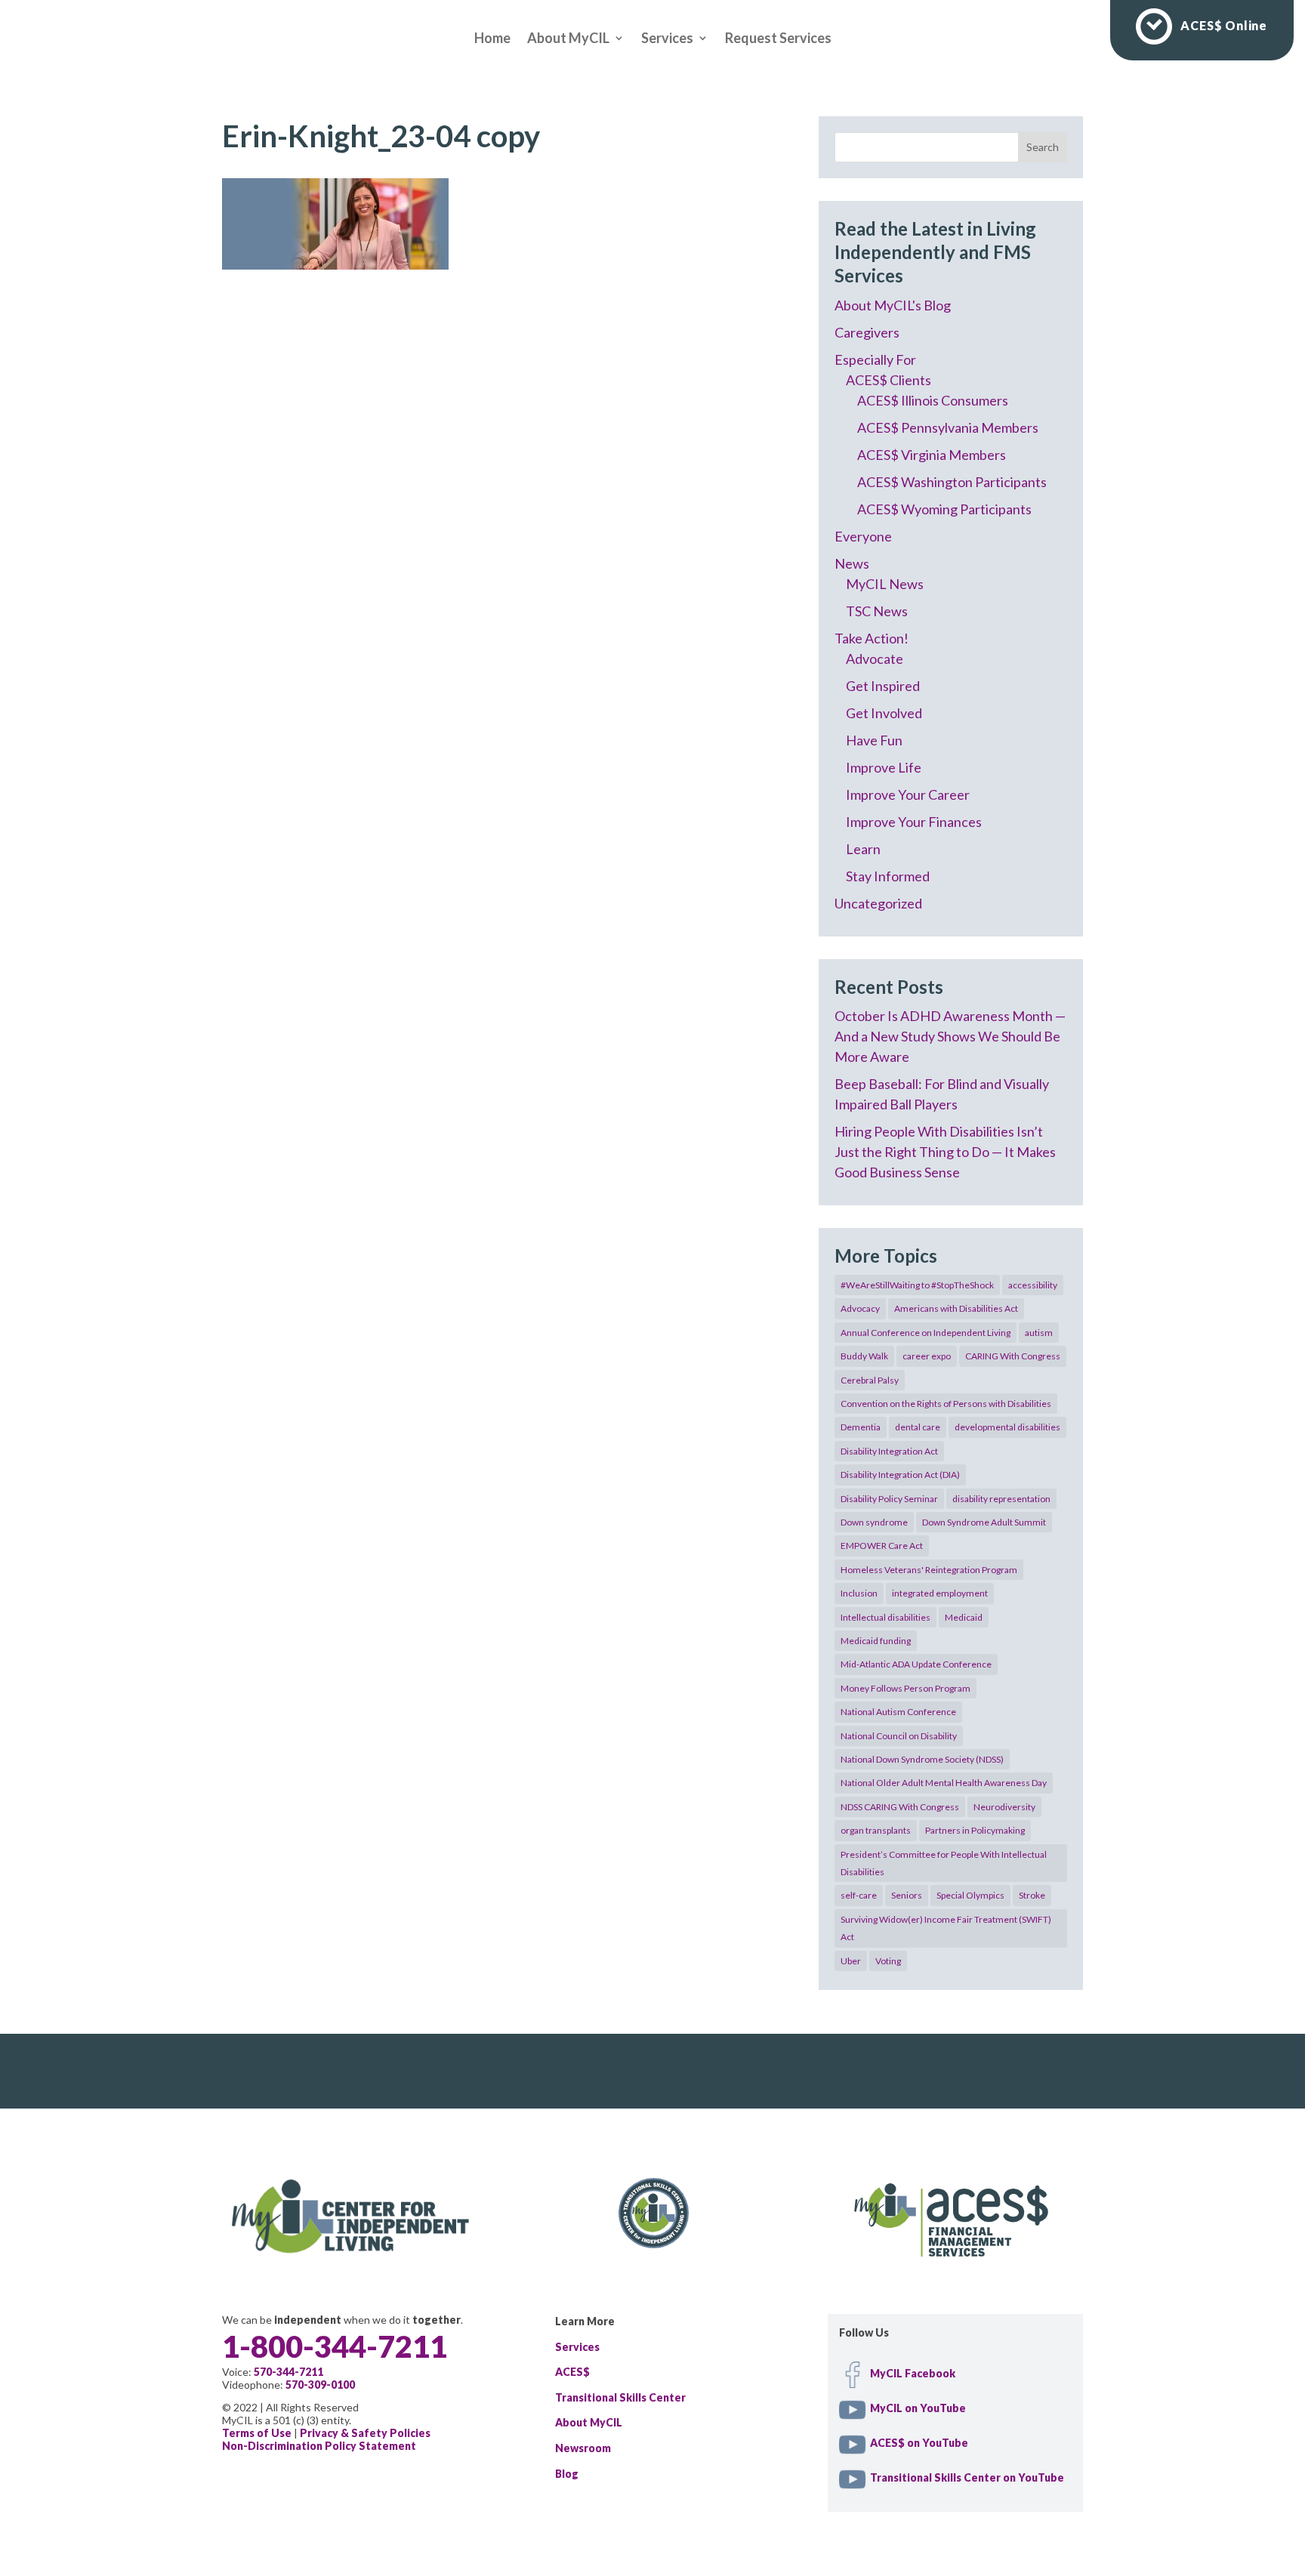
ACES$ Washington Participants (952, 482)
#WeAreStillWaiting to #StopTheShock (917, 1285)
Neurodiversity (1004, 1807)
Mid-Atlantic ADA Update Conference (916, 1664)
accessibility (1033, 1285)
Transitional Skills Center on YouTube (967, 2477)
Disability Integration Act (889, 1451)
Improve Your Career (908, 794)
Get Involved (884, 713)
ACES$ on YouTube (919, 2443)
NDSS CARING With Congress (900, 1807)
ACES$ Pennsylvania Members (948, 427)
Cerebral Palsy (870, 1380)
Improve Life (884, 767)
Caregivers (867, 332)
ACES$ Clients (889, 380)
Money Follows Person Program (905, 1688)
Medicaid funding (876, 1641)
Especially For (875, 359)
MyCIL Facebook (913, 2373)
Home (492, 39)
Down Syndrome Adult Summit (984, 1522)
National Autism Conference (898, 1712)
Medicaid (964, 1617)
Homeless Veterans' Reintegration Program (929, 1570)
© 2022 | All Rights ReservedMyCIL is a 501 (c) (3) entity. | (326, 2426)
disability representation (1001, 1499)
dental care (918, 1427)
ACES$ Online (1224, 25)
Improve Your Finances (914, 822)
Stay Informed (888, 876)
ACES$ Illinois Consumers (933, 400)
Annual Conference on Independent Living (926, 1333)
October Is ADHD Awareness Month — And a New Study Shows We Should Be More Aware (950, 1036)
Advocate (875, 659)
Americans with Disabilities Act (956, 1308)
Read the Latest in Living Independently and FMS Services (935, 252)
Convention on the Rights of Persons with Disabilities (946, 1404)
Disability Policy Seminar (889, 1499)
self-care (859, 1895)
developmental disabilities (1007, 1427)
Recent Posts (889, 987)
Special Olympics (970, 1895)
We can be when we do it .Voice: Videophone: (342, 2352)
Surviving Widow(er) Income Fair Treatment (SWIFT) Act (946, 1928)
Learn (863, 849)
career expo (927, 1356)
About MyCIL (568, 39)
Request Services (778, 39)
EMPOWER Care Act (882, 1546)
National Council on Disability (899, 1736)
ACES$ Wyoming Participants (944, 509)
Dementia (861, 1427)
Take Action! (872, 638)
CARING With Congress (1013, 1356)
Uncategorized (878, 903)
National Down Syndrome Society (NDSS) (922, 1759)
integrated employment (940, 1593)
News (852, 563)
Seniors (907, 1895)
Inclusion (859, 1593)
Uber (851, 1961)
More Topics (886, 1256)
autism (1039, 1333)
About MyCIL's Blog (893, 305)
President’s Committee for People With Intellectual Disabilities (944, 1863)
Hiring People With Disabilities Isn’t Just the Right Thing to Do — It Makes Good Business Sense (945, 1152)
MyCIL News (885, 584)
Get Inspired (883, 686)
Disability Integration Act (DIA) (900, 1475)
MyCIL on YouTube (918, 2408)
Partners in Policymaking (975, 1830)
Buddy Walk (864, 1356)
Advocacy (860, 1308)
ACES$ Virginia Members (932, 455)
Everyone (863, 536)
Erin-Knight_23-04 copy (381, 136)
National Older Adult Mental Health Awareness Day (944, 1783)
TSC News (877, 611)
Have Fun (874, 740)
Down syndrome (874, 1522)
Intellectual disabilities (885, 1617)
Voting (888, 1961)
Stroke (1032, 1895)
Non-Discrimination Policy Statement (319, 2446)
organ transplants (876, 1830)
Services (667, 39)
